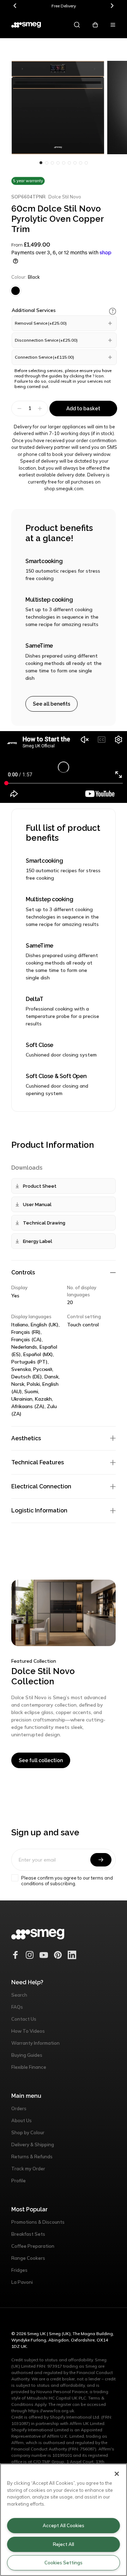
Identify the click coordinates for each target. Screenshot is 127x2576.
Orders (19, 2108)
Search (19, 1995)
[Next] (112, 6)
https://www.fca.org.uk (51, 2411)
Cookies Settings (64, 2563)
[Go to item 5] (69, 163)
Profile (19, 2181)
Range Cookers (28, 2258)
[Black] (16, 291)
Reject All (64, 2544)
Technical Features (38, 1462)
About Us (22, 2120)
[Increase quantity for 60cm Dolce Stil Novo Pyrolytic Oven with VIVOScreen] (41, 409)
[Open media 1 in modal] (58, 108)
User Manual (37, 1205)
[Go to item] (41, 163)
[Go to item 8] (86, 163)
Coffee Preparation (33, 2246)
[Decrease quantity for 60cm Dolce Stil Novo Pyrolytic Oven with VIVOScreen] (19, 409)
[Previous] (15, 6)
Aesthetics (26, 1438)
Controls (23, 1272)
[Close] (117, 2474)
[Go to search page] (77, 25)
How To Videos (28, 2031)
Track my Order (28, 2169)
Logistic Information (39, 1510)
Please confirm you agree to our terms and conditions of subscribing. (67, 1881)
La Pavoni (22, 2282)
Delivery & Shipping (33, 2144)
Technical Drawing (44, 1223)
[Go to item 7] (80, 163)
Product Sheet (40, 1186)
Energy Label (38, 1241)
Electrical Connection (41, 1486)
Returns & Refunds (32, 2157)
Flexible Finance (29, 2067)
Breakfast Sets (28, 2234)
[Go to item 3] (58, 163)
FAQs (17, 2007)
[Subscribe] (101, 1860)
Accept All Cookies (64, 2525)
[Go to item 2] (52, 163)
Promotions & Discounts (38, 2222)
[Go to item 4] (64, 163)
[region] (64, 2520)
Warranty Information (35, 2043)
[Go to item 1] (47, 163)
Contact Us (24, 2019)
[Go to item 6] (75, 163)
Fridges (19, 2270)
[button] (113, 311)
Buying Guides (27, 2055)
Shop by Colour (28, 2132)
